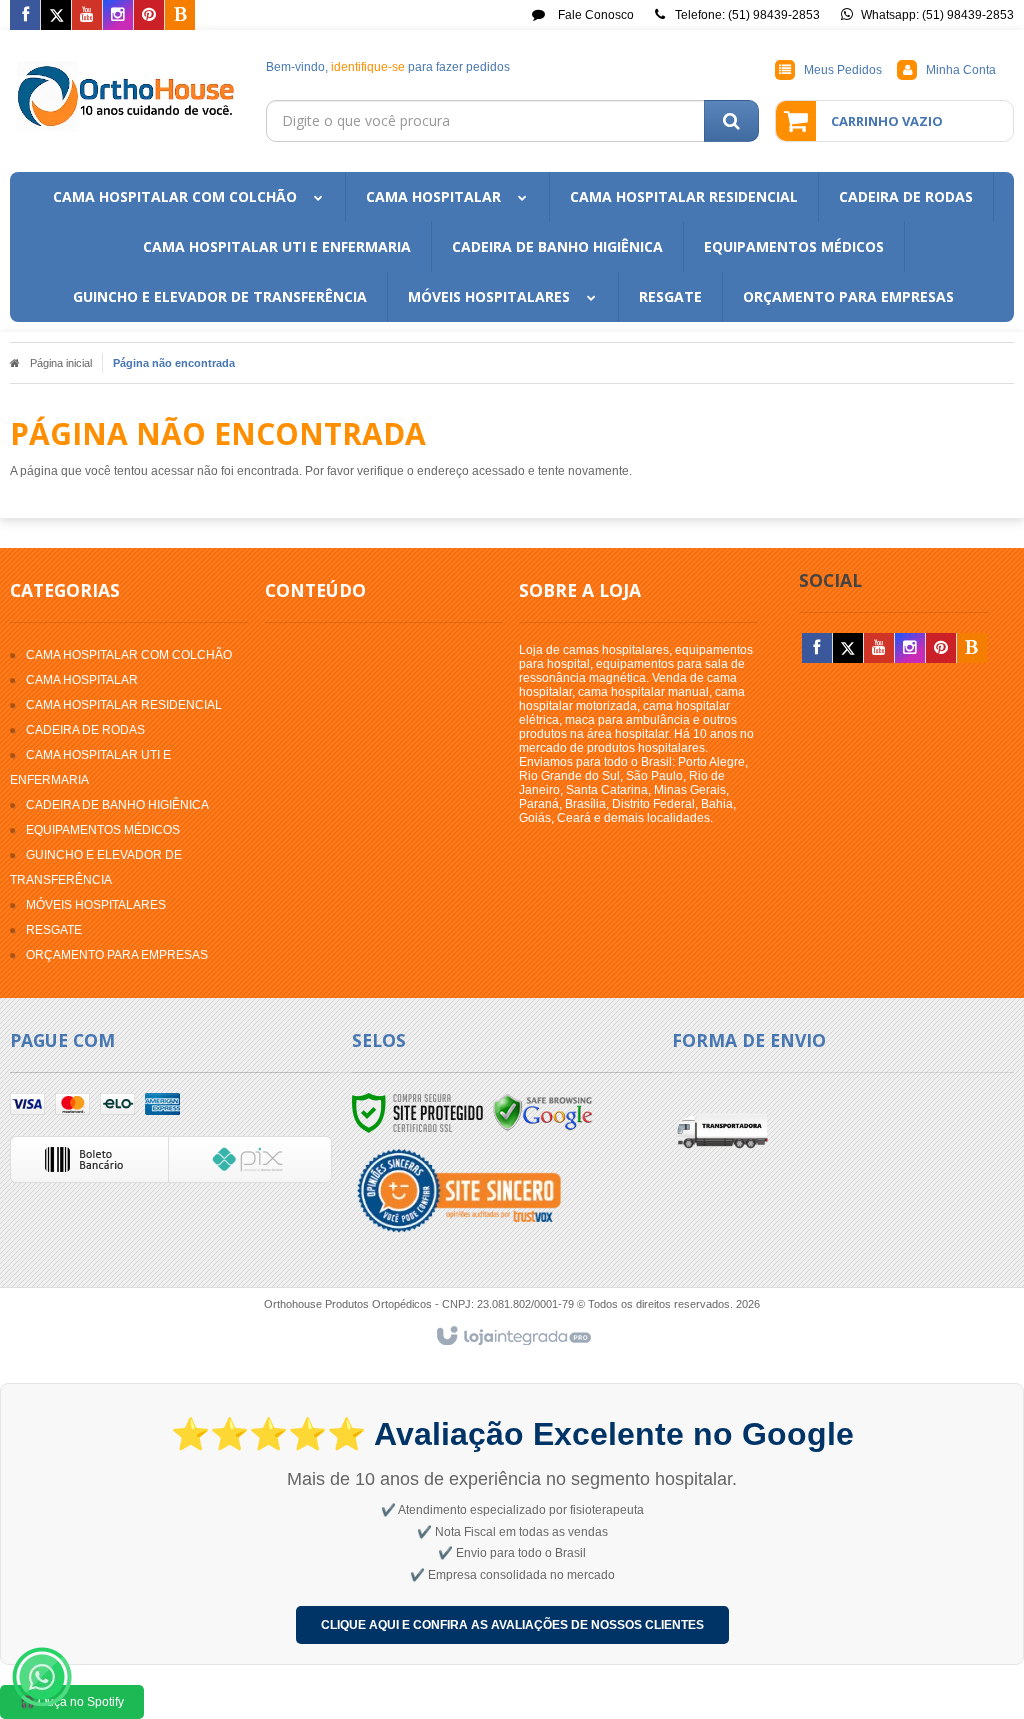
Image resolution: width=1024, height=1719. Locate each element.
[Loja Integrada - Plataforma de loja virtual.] (512, 1337)
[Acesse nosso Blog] (180, 16)
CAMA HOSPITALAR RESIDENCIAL (124, 705)
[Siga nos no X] (56, 16)
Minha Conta (961, 70)
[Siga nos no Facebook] (25, 16)
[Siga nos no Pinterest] (149, 16)
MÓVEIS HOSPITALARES (96, 905)
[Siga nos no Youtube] (87, 16)
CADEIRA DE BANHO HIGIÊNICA (117, 805)
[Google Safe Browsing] (543, 1112)
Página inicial (61, 363)
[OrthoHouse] (127, 96)
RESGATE (54, 930)
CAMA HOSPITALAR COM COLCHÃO (129, 655)
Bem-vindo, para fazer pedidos (388, 67)
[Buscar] (731, 121)
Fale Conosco (594, 15)
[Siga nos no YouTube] (879, 649)
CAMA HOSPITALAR (82, 680)
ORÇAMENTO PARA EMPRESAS (117, 955)
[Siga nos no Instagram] (118, 16)
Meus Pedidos (843, 70)
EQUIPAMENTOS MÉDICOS (103, 830)
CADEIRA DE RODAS (85, 730)
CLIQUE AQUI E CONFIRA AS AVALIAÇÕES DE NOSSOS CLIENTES (512, 1625)
